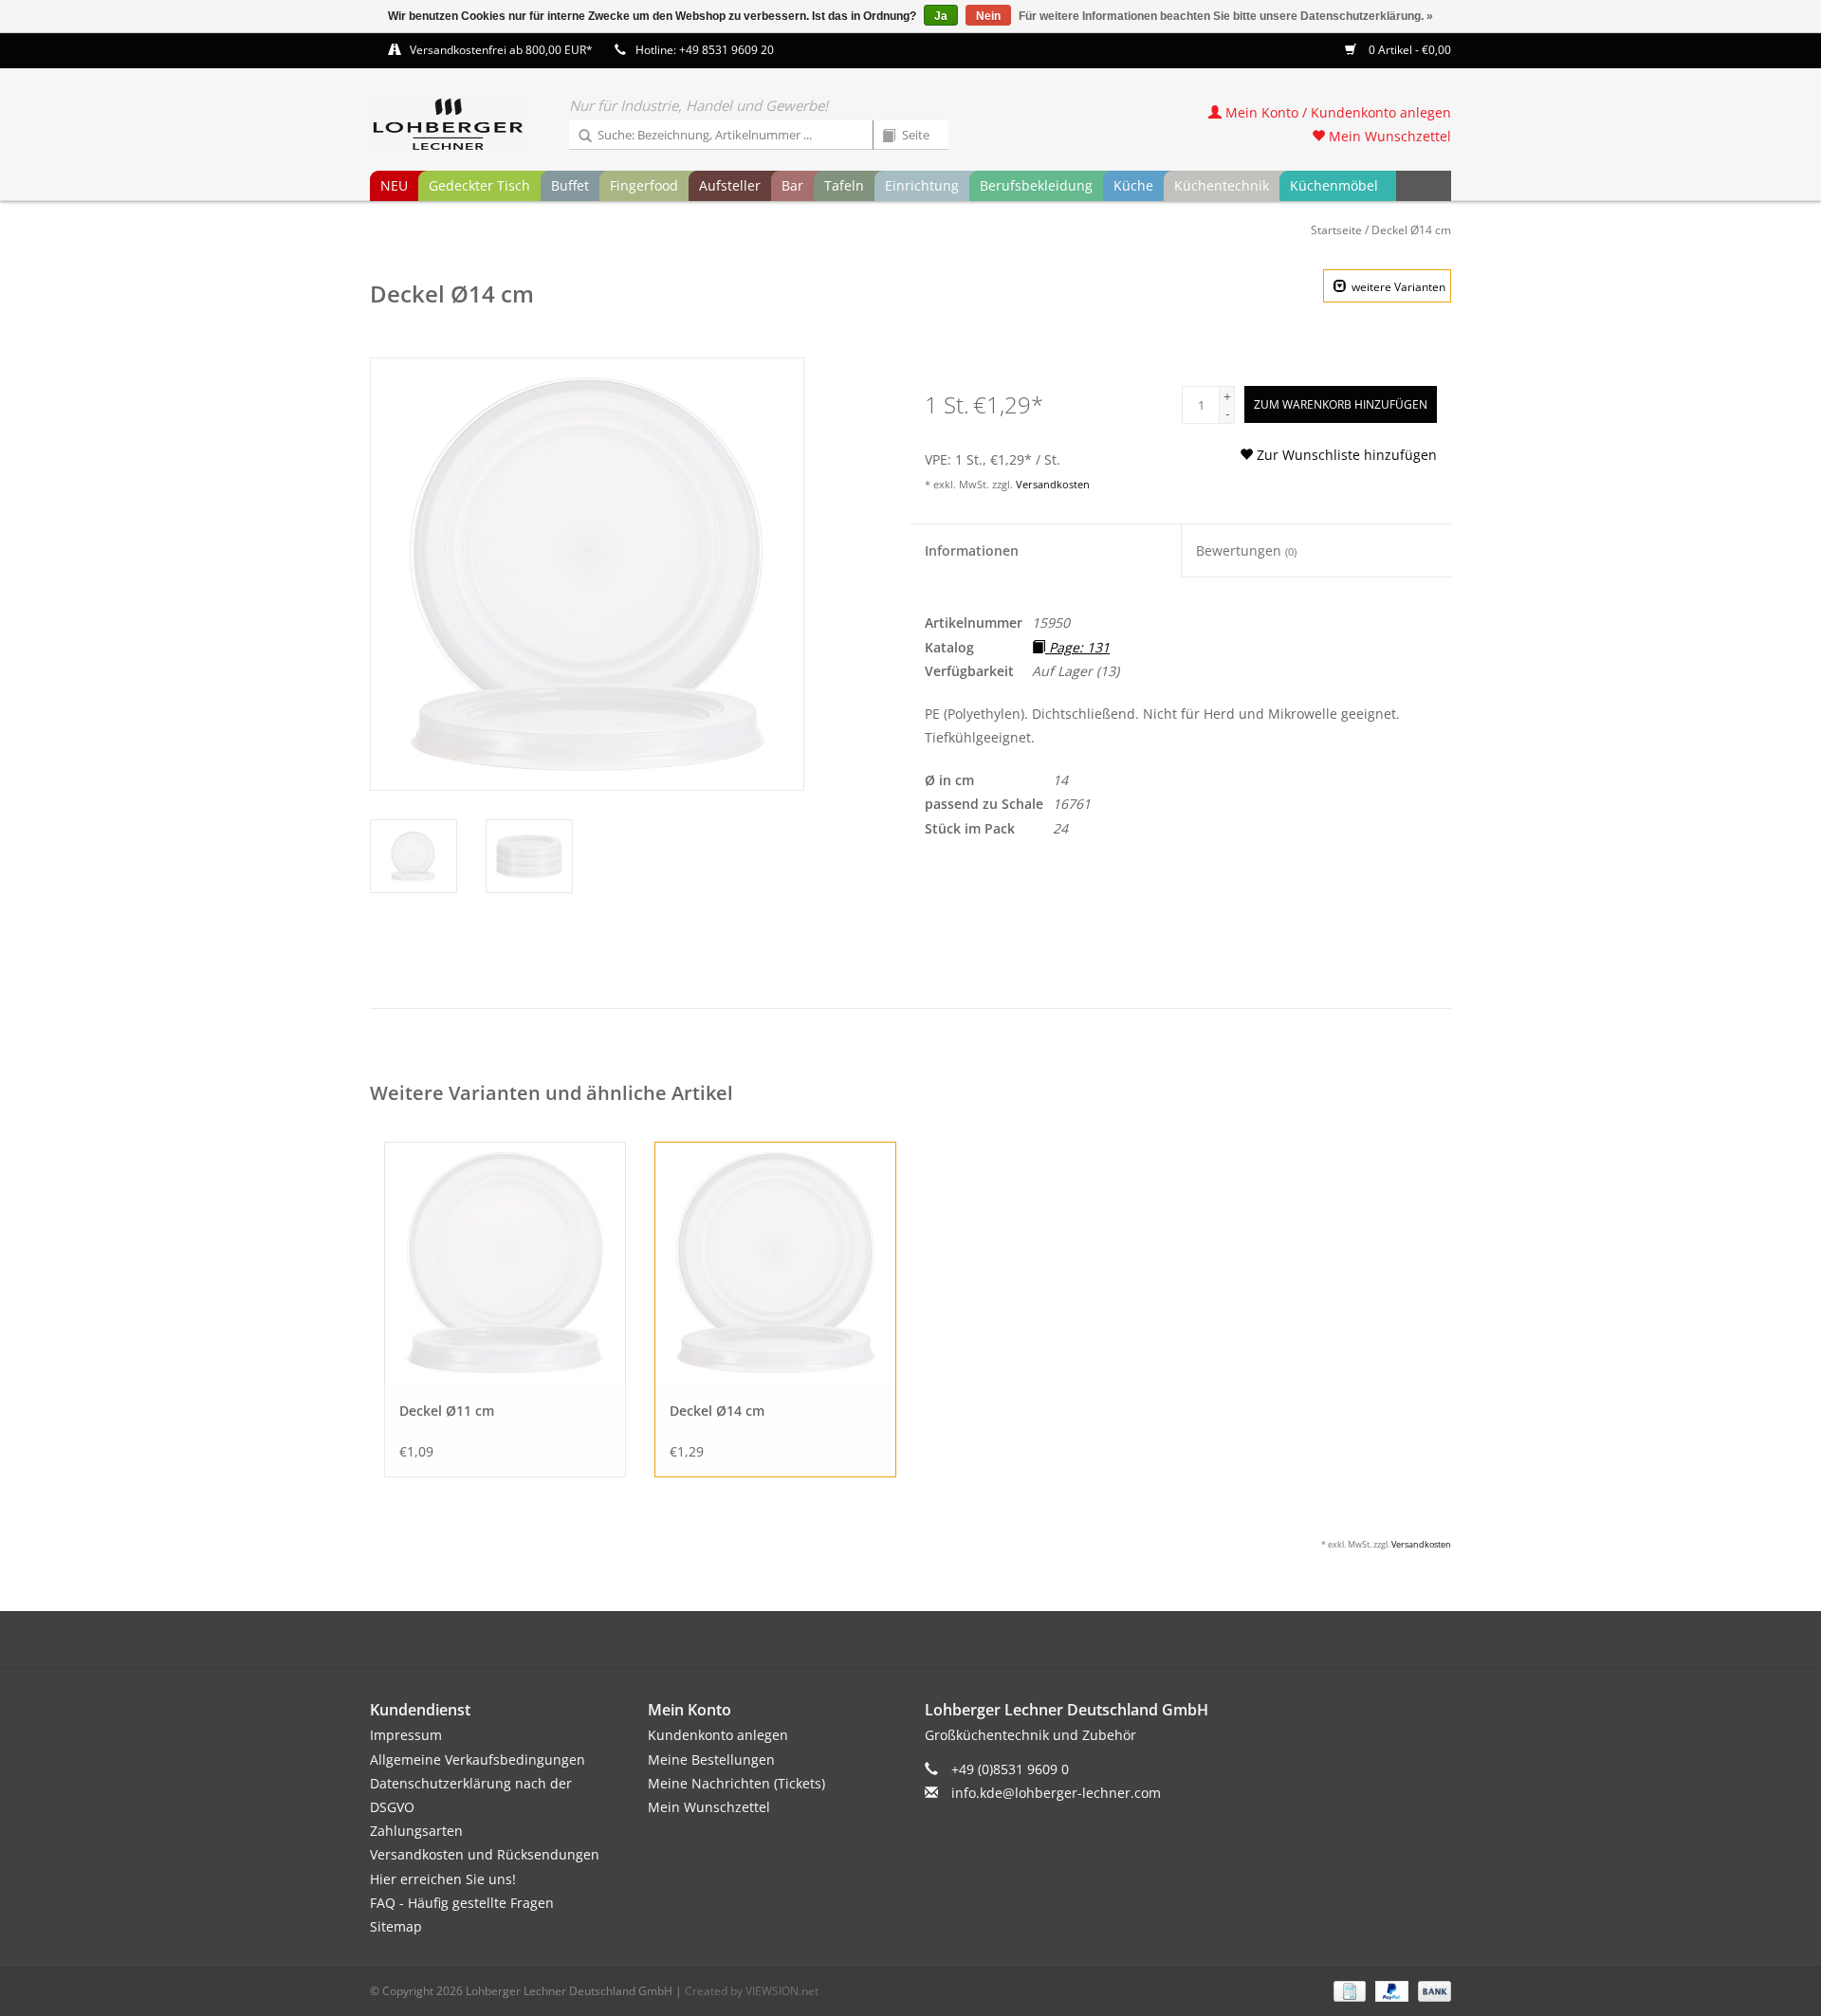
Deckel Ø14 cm (1411, 230)
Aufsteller (730, 185)
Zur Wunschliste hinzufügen (1345, 455)
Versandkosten (1053, 484)
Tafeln (844, 185)
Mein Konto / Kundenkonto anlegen (1336, 112)
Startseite (1336, 230)
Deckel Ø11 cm (447, 1411)
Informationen (972, 550)
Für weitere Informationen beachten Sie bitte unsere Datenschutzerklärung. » (1226, 16)
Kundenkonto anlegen (718, 1735)
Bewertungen (1246, 550)
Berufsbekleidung (1036, 185)
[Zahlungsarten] (1348, 1990)
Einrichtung (922, 185)
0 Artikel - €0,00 (1408, 50)
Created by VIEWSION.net (752, 1991)
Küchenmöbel (1334, 185)
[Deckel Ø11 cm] (505, 1263)
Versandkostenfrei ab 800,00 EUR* (501, 50)
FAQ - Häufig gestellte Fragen (462, 1903)
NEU (394, 185)
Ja (941, 16)
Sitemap (396, 1926)
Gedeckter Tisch (479, 185)
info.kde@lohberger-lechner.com (1056, 1793)
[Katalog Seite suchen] (882, 137)
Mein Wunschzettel (1388, 136)
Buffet (570, 185)
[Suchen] (579, 137)
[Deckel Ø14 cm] (775, 1263)
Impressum (406, 1735)
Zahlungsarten (416, 1831)
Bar (792, 185)
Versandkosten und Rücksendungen (485, 1854)
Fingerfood (644, 185)
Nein (988, 16)
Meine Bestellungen (711, 1759)
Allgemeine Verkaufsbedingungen (478, 1759)
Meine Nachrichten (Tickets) (736, 1783)
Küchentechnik (1222, 185)
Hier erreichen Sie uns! (443, 1879)
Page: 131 (1077, 647)
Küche (1133, 185)
